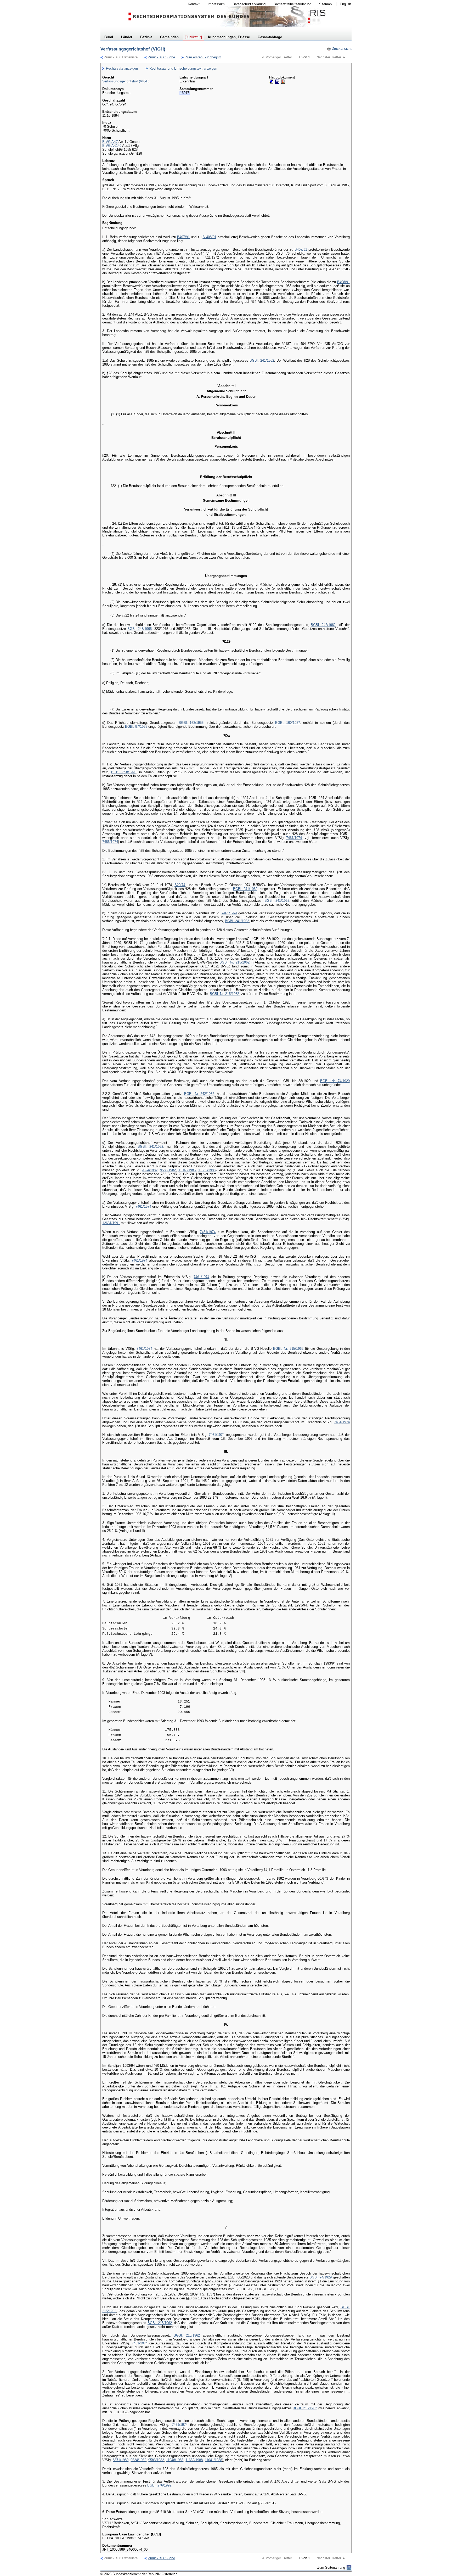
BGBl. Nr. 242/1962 (199, 1094)
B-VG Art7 (110, 142)
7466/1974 (110, 842)
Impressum (214, 4)
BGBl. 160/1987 (288, 723)
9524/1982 (150, 1170)
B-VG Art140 (112, 146)
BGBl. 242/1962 (323, 625)
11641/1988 (213, 2460)
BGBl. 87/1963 (136, 727)
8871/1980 (121, 2460)
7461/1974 (294, 838)
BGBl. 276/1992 (159, 2485)
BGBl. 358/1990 (124, 772)
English (345, 4)
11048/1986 (187, 1170)
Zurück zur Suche (160, 57)
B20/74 (180, 885)
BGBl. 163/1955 (191, 723)
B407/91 (183, 237)
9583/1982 (168, 1170)
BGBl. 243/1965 (140, 629)
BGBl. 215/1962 (160, 2323)
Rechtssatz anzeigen (122, 68)
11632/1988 (207, 1170)
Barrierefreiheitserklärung (291, 4)
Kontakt (192, 4)
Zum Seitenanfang (331, 2567)
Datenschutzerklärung (247, 4)
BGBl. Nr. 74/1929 (335, 1081)
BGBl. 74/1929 (321, 2277)
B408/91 (343, 282)
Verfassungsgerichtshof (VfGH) (126, 81)
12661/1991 (111, 1223)
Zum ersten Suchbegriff (201, 57)
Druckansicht (339, 49)
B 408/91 (209, 237)
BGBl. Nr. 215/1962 (235, 962)
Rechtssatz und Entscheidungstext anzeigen (183, 68)
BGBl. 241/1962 (262, 360)
